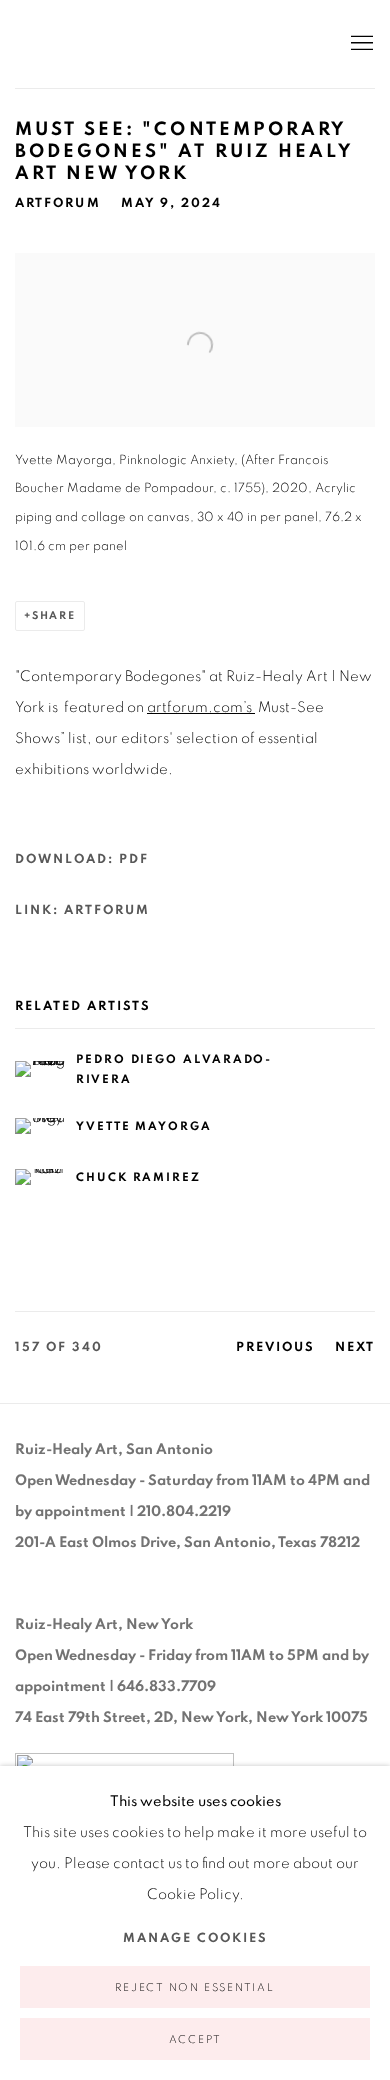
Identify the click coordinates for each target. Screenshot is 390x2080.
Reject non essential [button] (194, 1987)
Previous (275, 1347)
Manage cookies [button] (195, 1938)
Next (355, 1347)
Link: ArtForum (82, 910)
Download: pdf (82, 859)
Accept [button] (195, 2039)
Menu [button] (360, 44)
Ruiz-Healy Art (160, 44)
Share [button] (54, 615)
